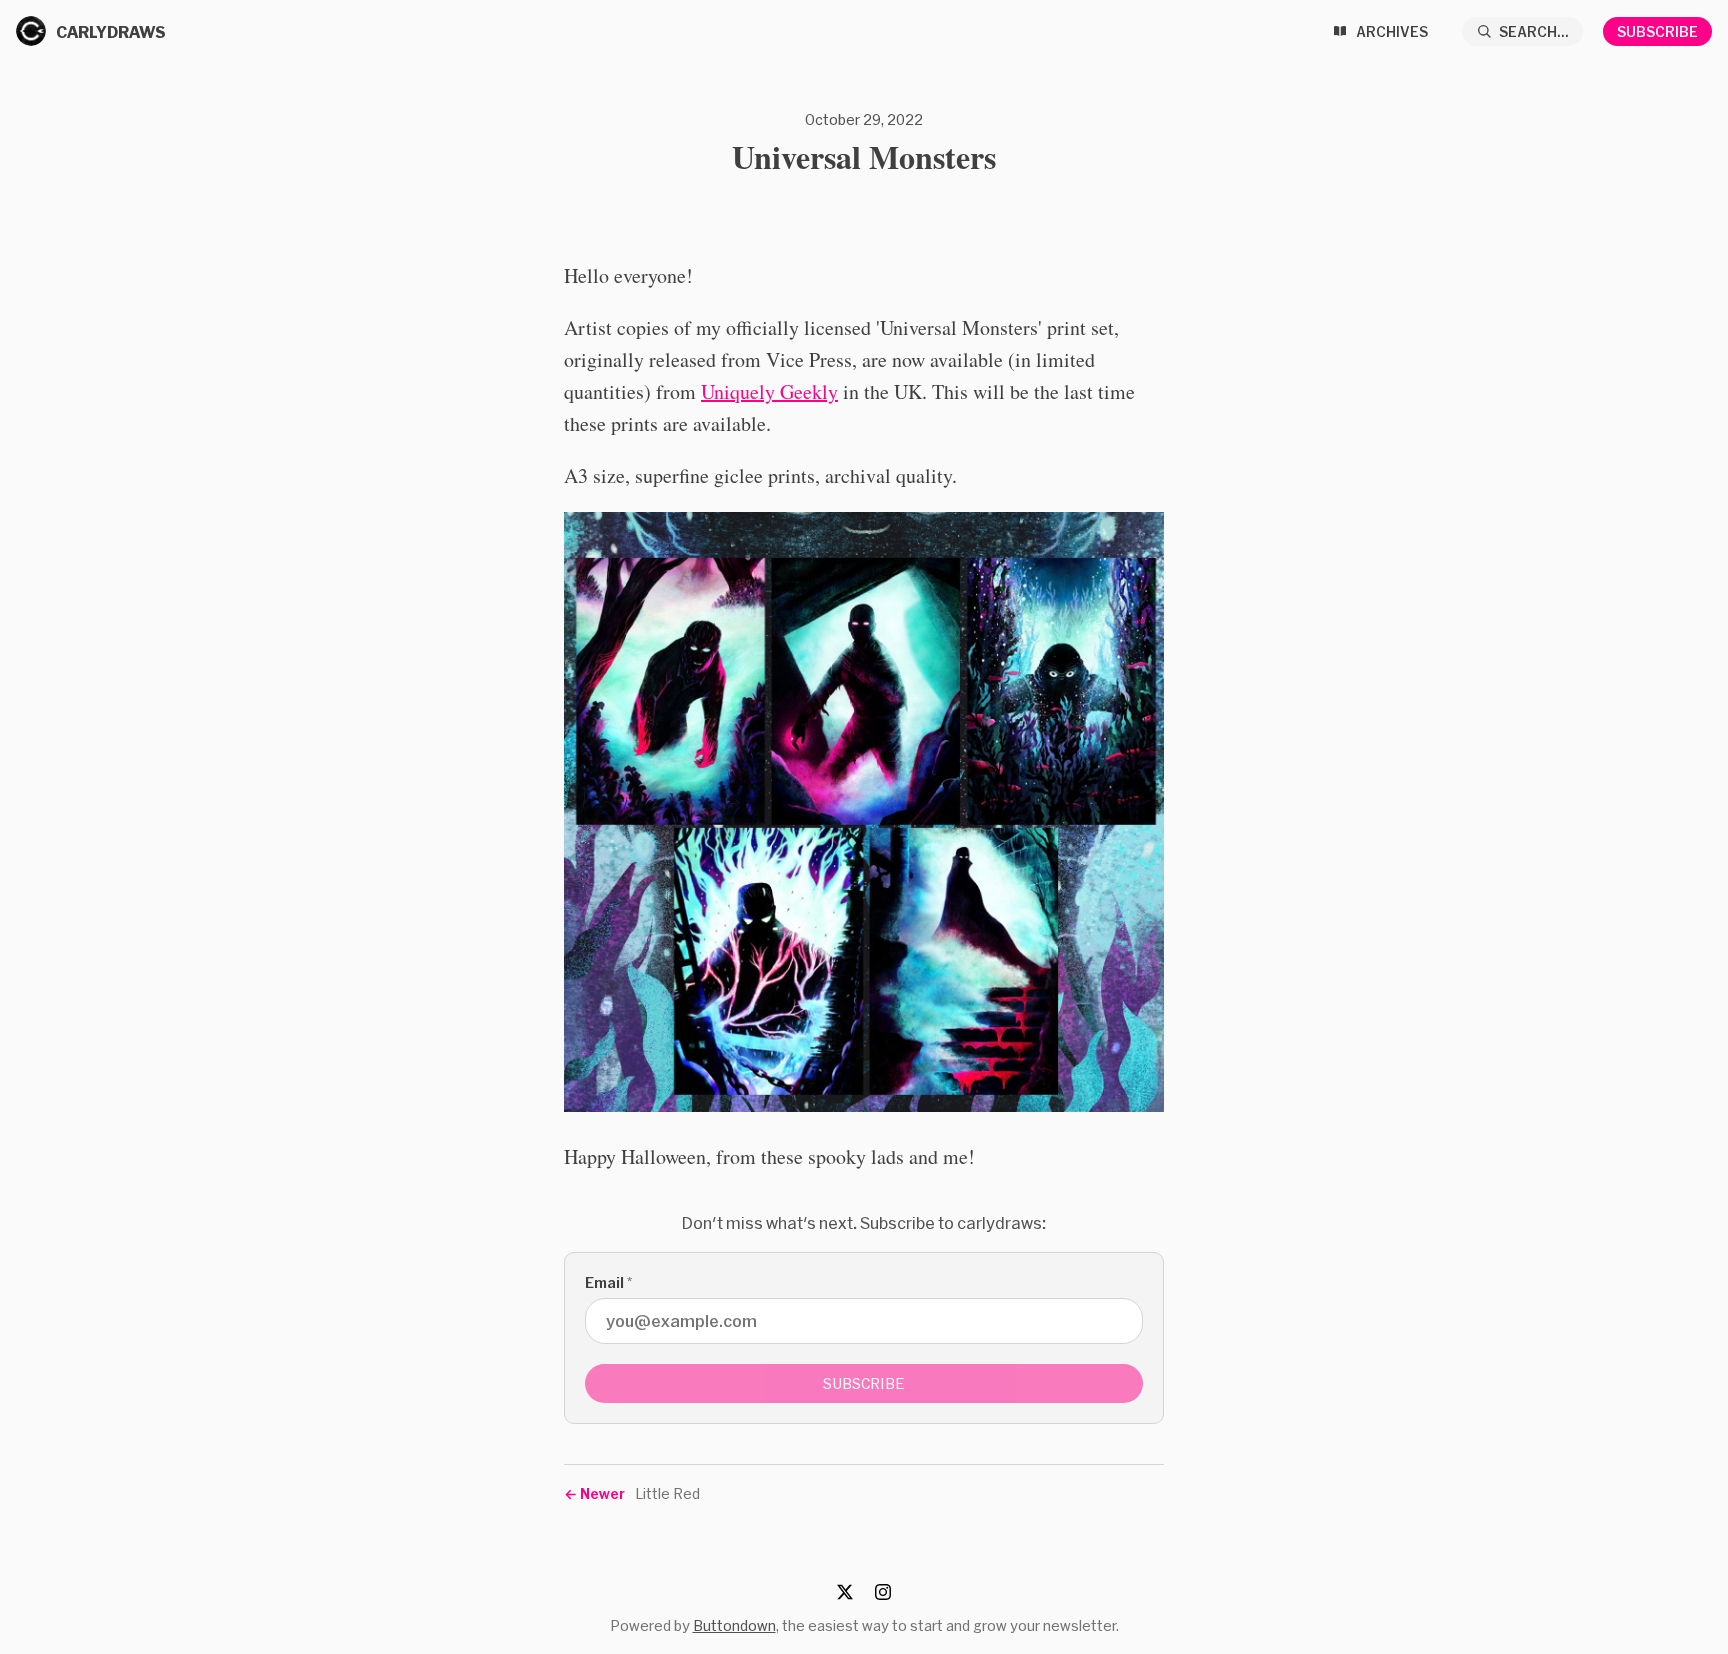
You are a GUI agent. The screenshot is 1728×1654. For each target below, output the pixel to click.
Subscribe (1657, 31)
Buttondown (734, 1625)
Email (608, 1282)
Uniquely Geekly (769, 391)
